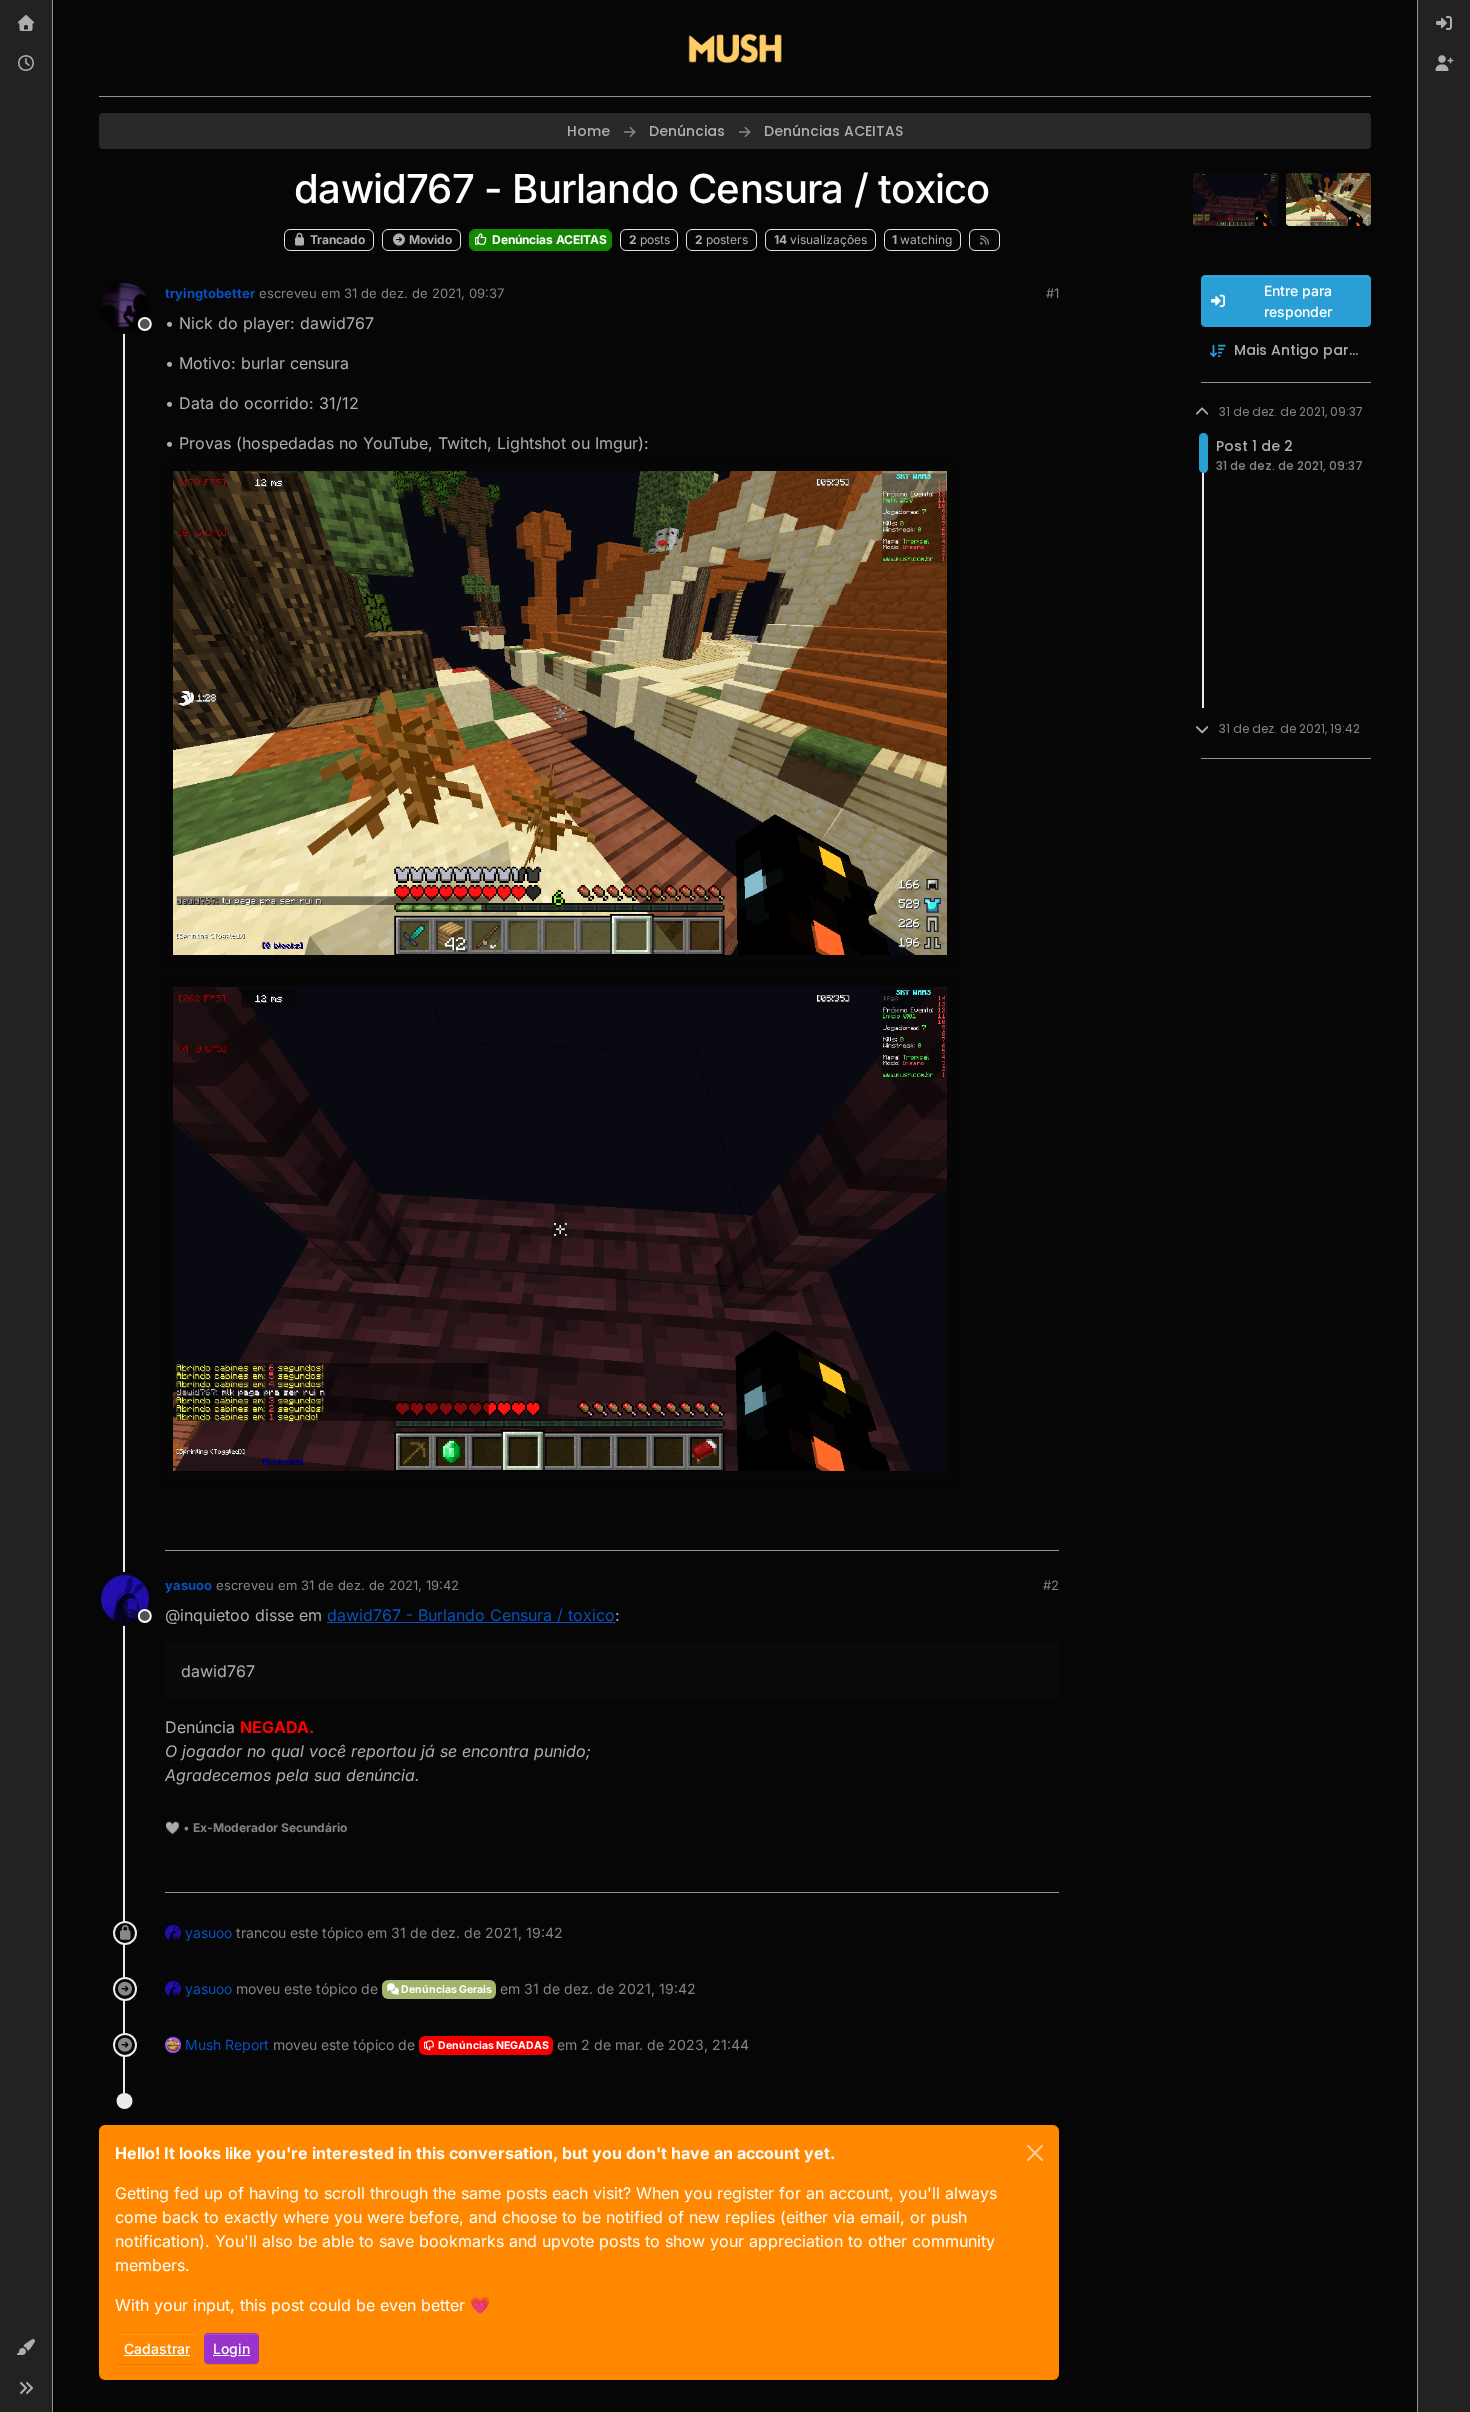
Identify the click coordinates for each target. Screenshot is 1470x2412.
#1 (1052, 293)
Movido (429, 239)
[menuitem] (1444, 24)
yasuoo (188, 1585)
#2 (1051, 1585)
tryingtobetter (210, 293)
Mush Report (227, 2044)
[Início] (26, 24)
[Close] (1035, 2153)
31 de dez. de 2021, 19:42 (380, 1585)
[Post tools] (1042, 1526)
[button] (26, 2348)
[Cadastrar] (1444, 64)
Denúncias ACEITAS (548, 239)
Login (231, 2348)
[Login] (1444, 24)
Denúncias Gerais (445, 1989)
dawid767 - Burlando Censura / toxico (471, 1615)
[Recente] (26, 64)
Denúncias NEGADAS (492, 2045)
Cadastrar (157, 2348)
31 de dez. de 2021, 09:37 (424, 293)
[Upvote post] (971, 1526)
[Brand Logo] (735, 48)
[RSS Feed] (984, 240)
